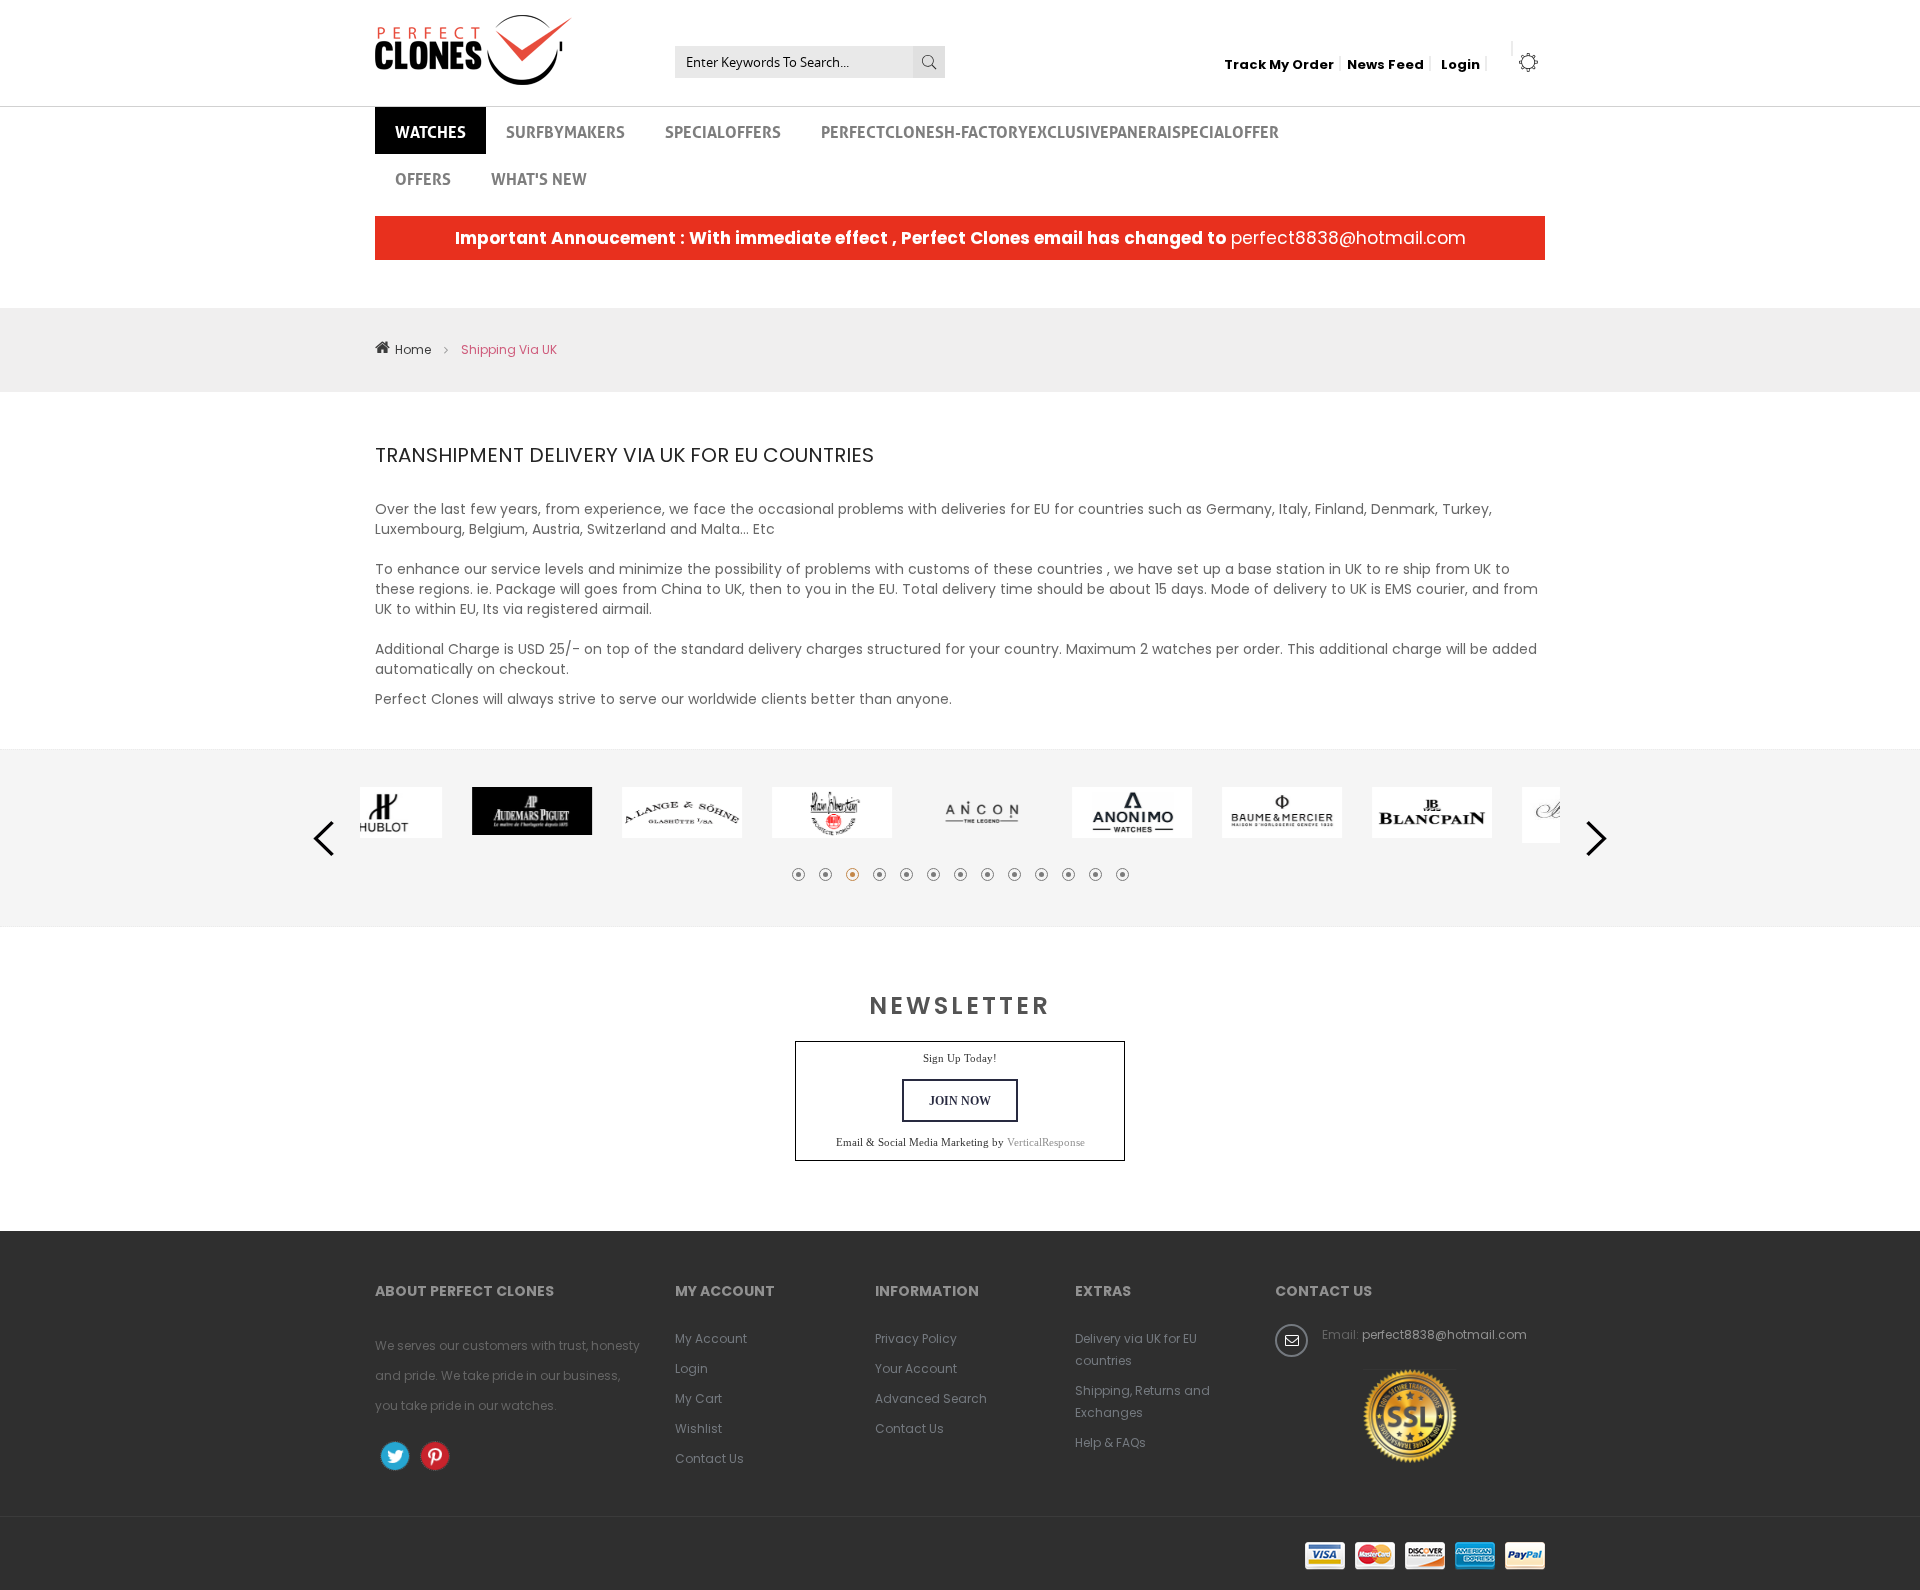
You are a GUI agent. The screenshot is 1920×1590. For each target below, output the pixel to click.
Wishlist (698, 1428)
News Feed (1385, 64)
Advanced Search (931, 1398)
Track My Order (1279, 64)
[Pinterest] (435, 1456)
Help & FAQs (1110, 1442)
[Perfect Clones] (473, 28)
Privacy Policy (916, 1338)
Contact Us (709, 1458)
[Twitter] (395, 1456)
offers (423, 177)
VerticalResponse (1046, 1142)
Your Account (916, 1368)
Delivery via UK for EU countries (1136, 1349)
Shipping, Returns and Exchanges (1142, 1401)
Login (1460, 64)
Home (413, 349)
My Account (711, 1338)
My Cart (698, 1398)
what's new (539, 177)
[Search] (929, 62)
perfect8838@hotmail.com (1348, 238)
